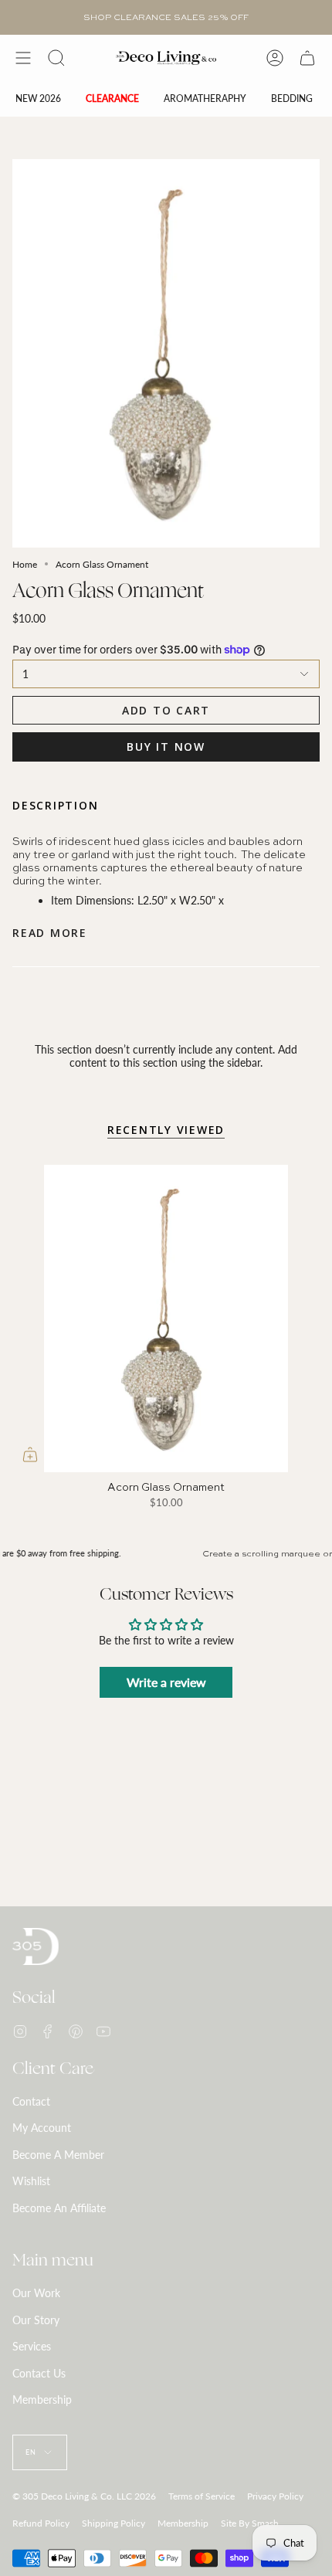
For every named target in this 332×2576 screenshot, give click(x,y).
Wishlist (31, 2181)
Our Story (36, 2320)
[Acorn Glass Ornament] (166, 1319)
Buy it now (166, 747)
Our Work (36, 2293)
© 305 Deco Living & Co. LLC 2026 (84, 2496)
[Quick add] (30, 1454)
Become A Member (58, 2155)
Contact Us (39, 2373)
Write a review (166, 1682)
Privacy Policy (275, 2496)
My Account (42, 2128)
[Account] (275, 58)
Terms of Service (202, 2496)
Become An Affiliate (59, 2208)
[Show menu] (23, 58)
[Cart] (307, 58)
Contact (31, 2101)
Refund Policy (41, 2523)
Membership (42, 2400)
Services (32, 2346)
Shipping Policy (113, 2523)
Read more (50, 933)
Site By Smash (250, 2523)
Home (25, 564)
